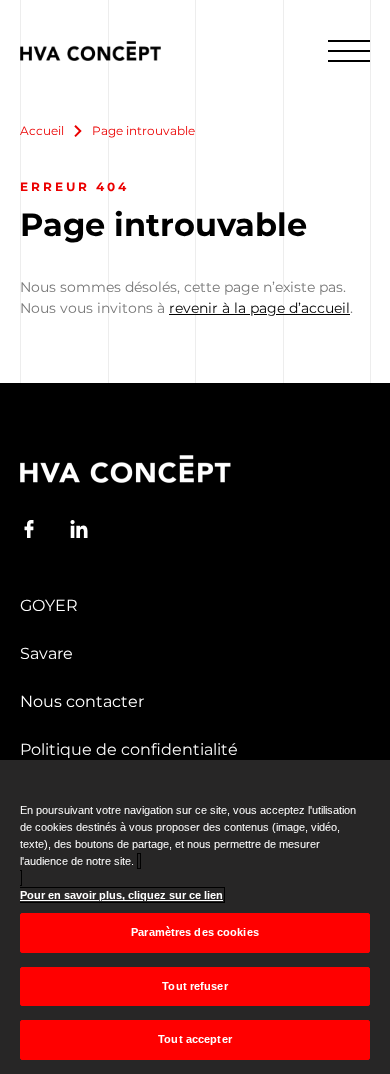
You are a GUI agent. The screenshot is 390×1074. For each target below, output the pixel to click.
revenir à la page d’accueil (259, 308)
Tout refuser (194, 986)
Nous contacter (82, 701)
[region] (195, 917)
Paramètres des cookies (195, 932)
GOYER (49, 605)
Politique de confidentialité (129, 749)
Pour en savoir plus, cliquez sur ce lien (121, 895)
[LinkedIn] (79, 529)
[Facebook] (29, 529)
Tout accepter (194, 1039)
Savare (46, 653)
